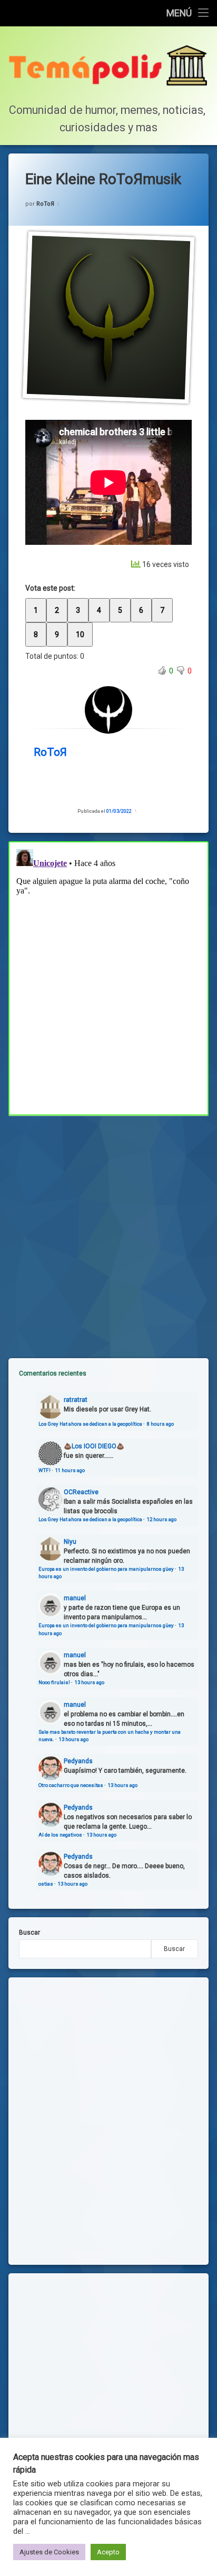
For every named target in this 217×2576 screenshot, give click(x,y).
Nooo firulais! (54, 1682)
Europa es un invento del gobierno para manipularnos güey (106, 1569)
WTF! (45, 1470)
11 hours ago (70, 1470)
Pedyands (78, 1761)
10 (80, 635)
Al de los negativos (60, 1835)
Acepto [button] (108, 2552)
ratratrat (76, 1400)
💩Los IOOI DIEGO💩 (94, 1446)
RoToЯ (45, 204)
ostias (46, 1884)
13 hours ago (90, 1682)
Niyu (70, 1542)
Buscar (29, 1933)
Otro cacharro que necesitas (71, 1785)
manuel (75, 1598)
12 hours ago (162, 1519)
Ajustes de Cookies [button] (49, 2552)
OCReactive (81, 1492)
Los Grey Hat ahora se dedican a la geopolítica (90, 1424)
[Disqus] (108, 977)
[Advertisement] (108, 1228)
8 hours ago (160, 1424)
